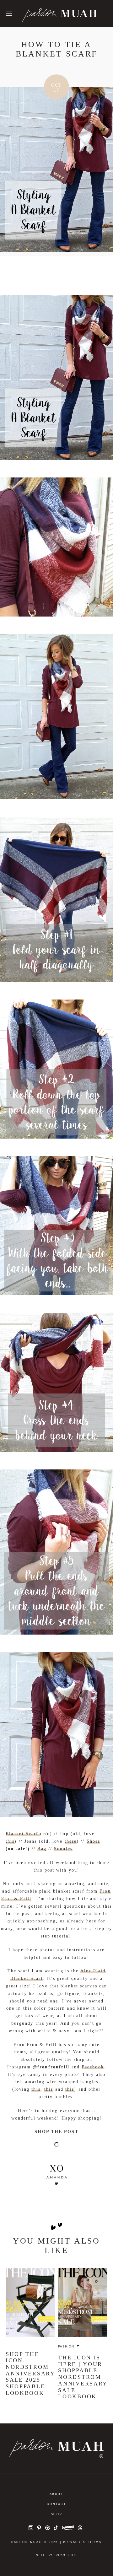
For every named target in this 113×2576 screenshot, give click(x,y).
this (10, 1841)
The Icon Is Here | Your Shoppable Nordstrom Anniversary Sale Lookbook (83, 2377)
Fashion (66, 2346)
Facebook (93, 2067)
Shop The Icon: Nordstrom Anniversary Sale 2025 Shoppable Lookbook (30, 2374)
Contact (57, 2504)
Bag (42, 1849)
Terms (94, 2542)
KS (74, 2555)
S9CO (60, 2555)
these (71, 1841)
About (57, 2494)
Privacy (72, 2542)
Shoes (94, 1841)
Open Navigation (9, 14)
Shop (56, 2514)
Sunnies (63, 1849)
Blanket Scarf (23, 1834)
